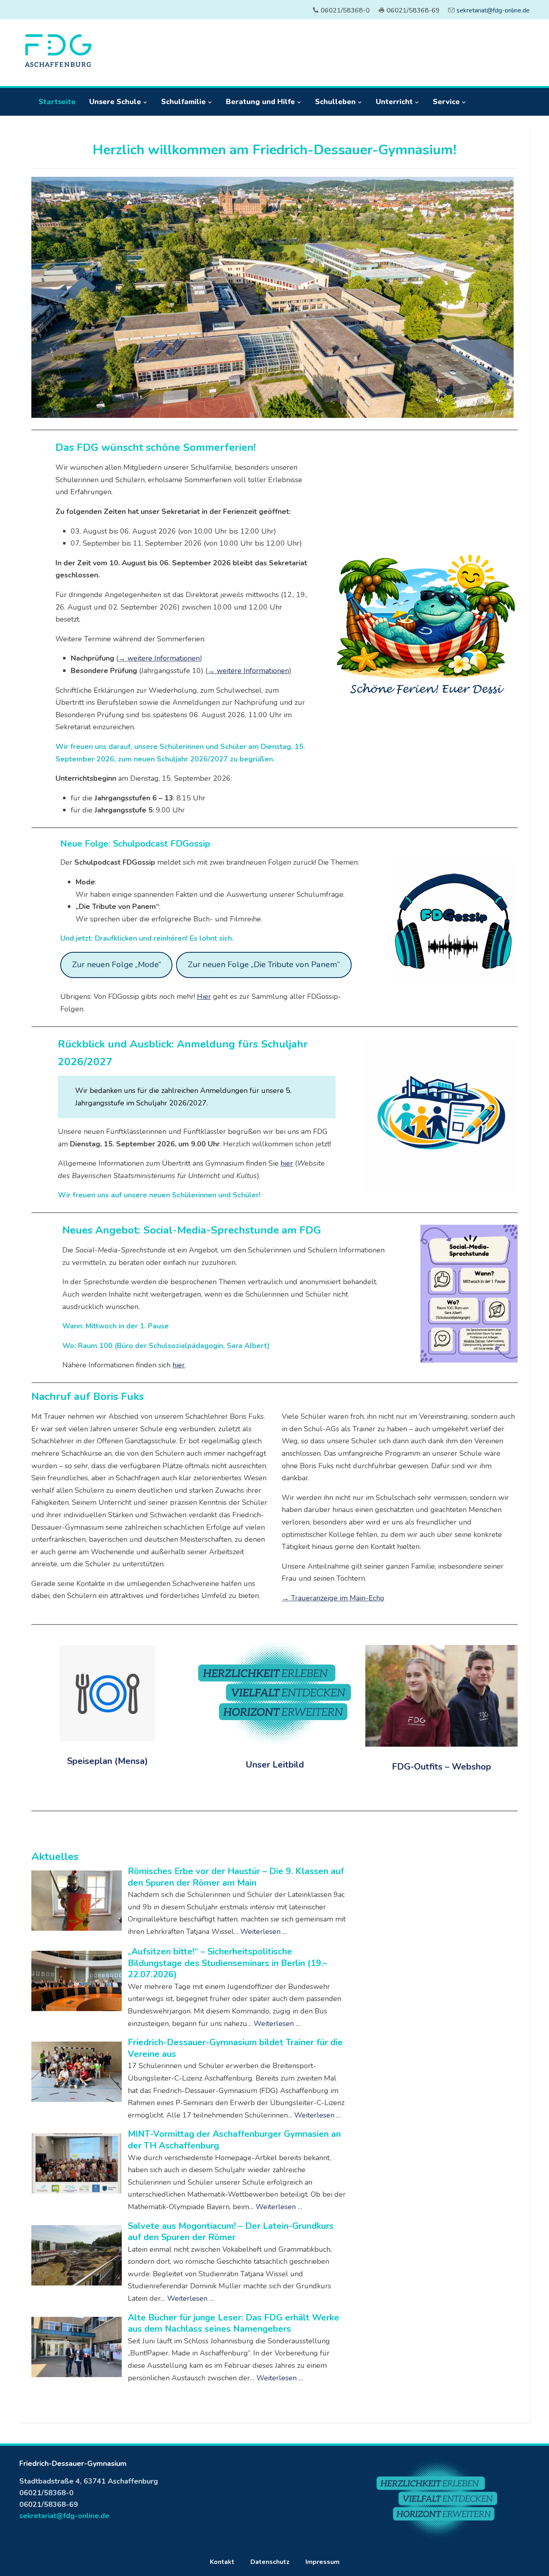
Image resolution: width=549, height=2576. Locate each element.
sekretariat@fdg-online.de (493, 10)
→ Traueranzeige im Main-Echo (333, 1598)
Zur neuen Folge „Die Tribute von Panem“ (264, 965)
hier (287, 1163)
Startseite (57, 102)
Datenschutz (270, 2562)
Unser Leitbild (275, 1765)
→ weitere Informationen (159, 658)
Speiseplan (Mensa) (108, 1761)
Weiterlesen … (264, 1931)
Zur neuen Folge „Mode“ (117, 965)
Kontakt (222, 2562)
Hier (204, 996)
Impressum (323, 2562)
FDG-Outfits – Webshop (441, 1767)
